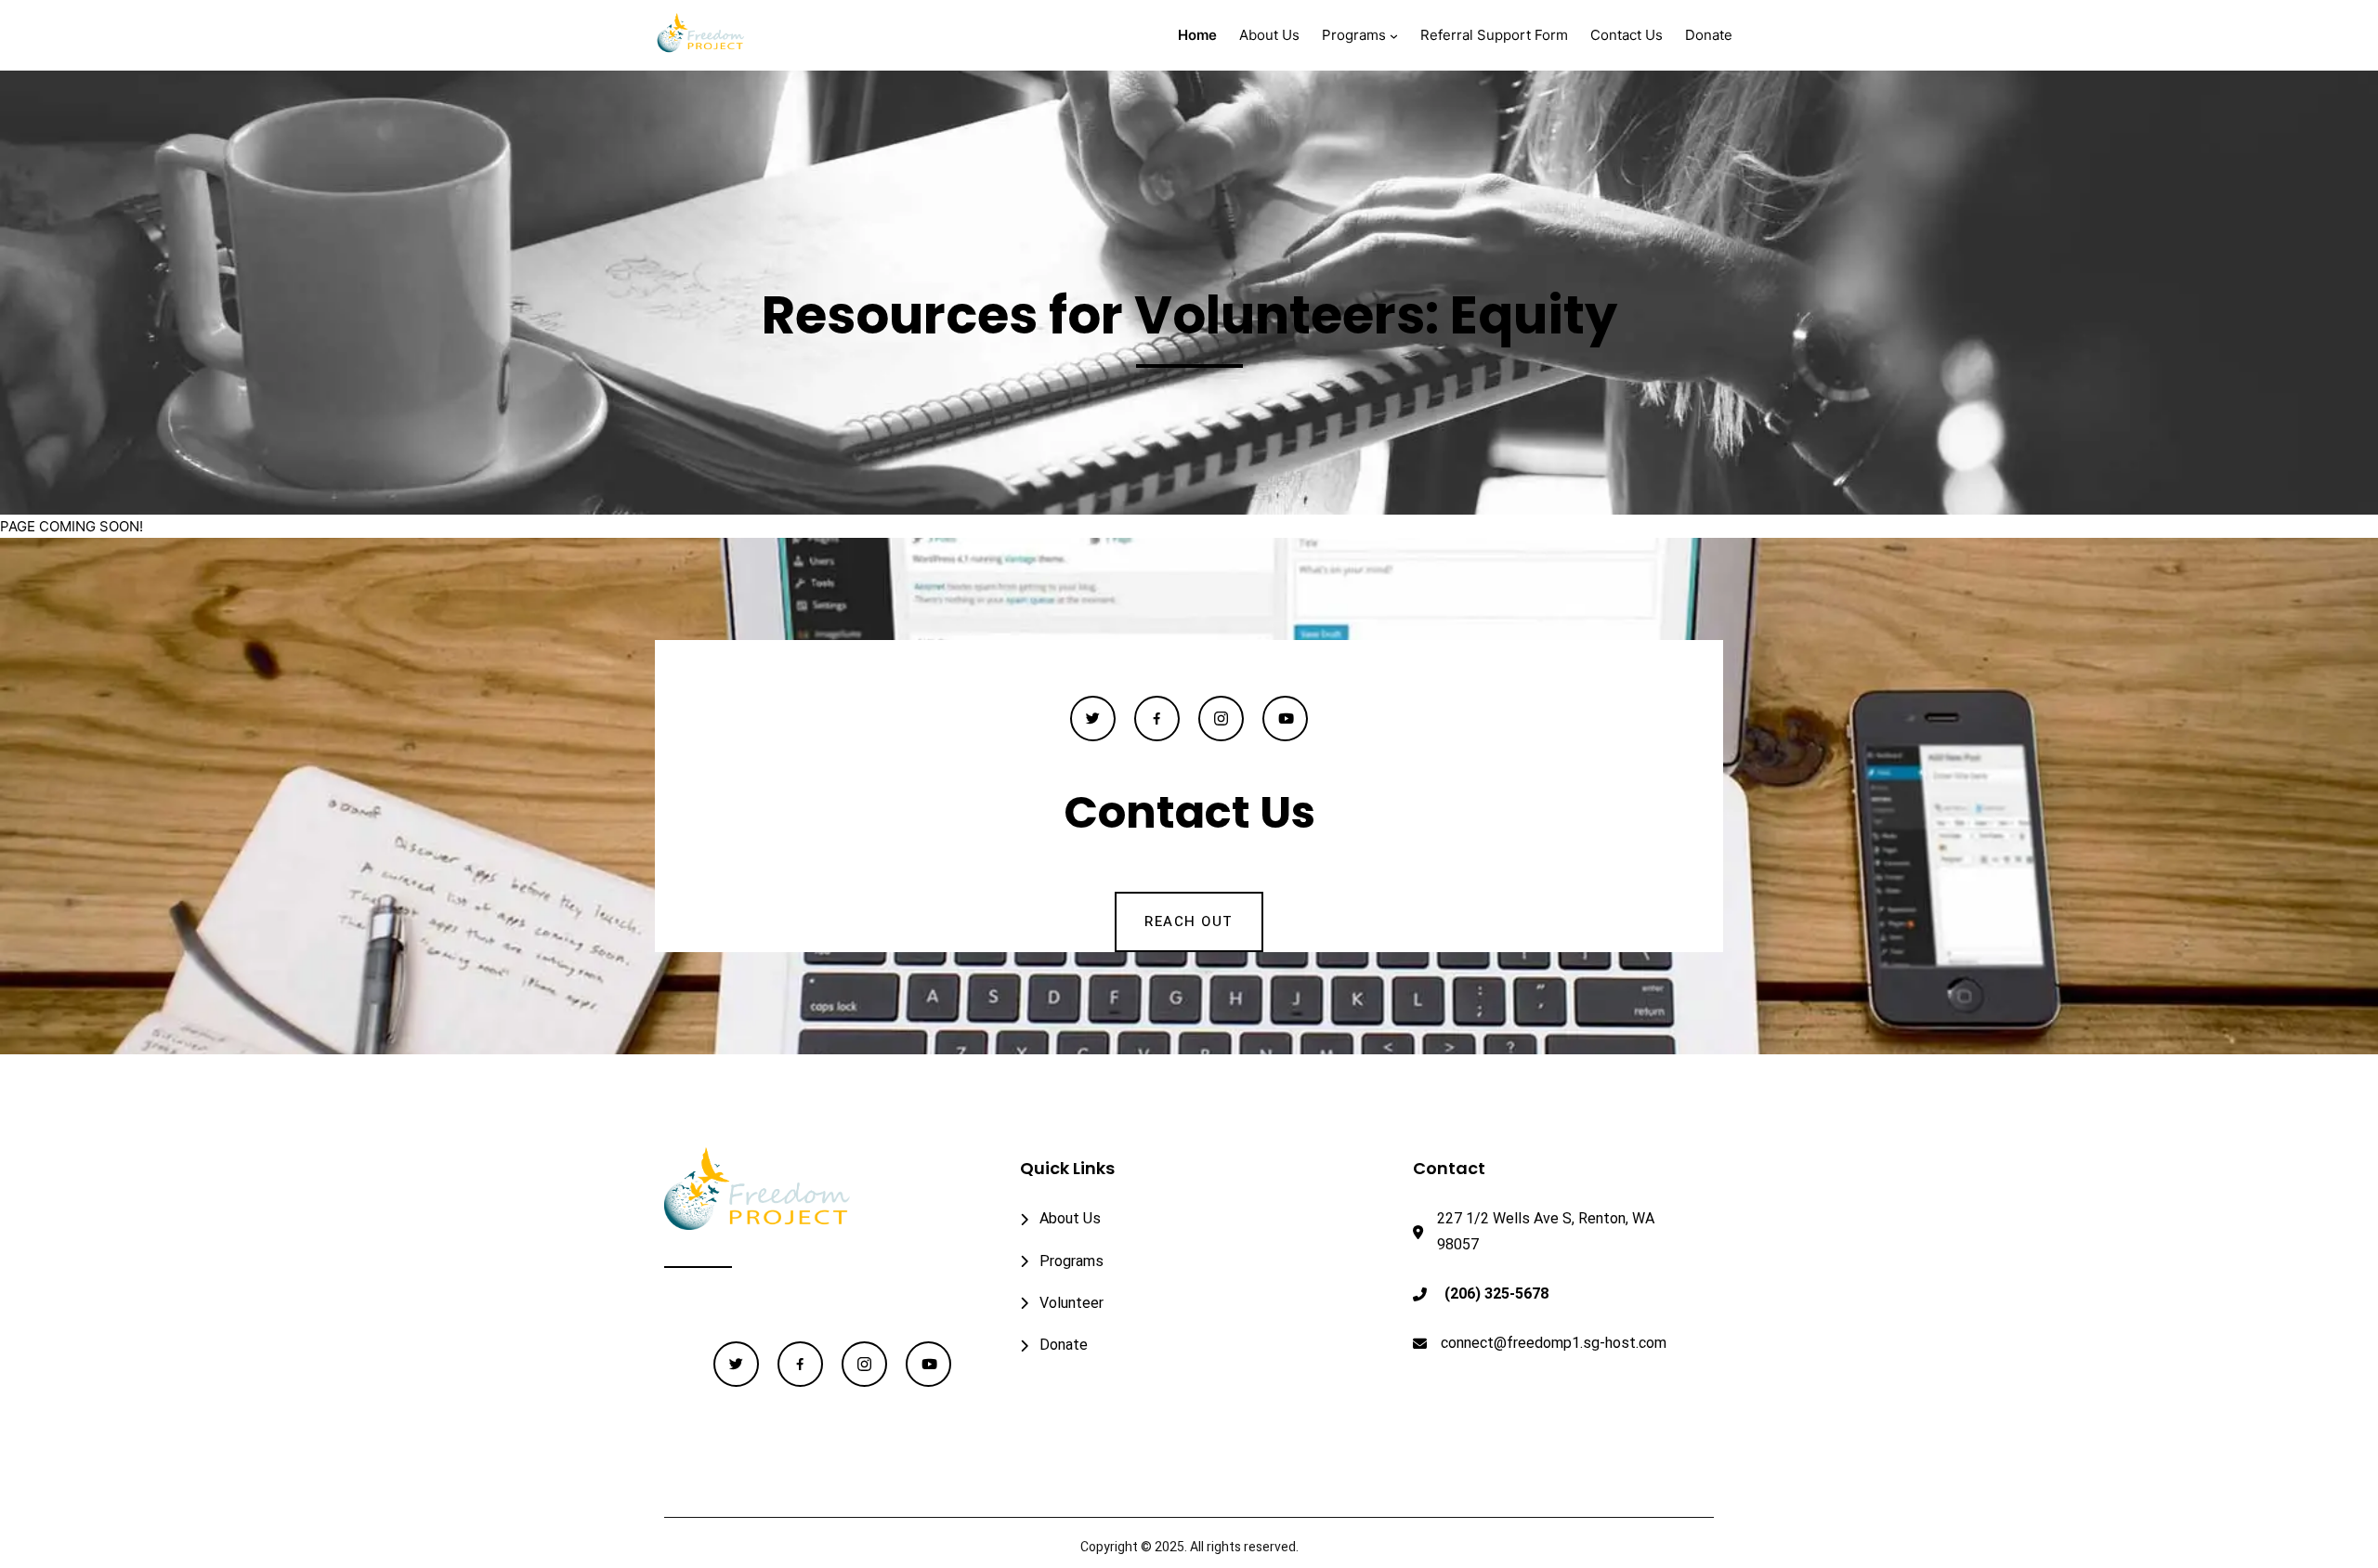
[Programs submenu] (1394, 36)
